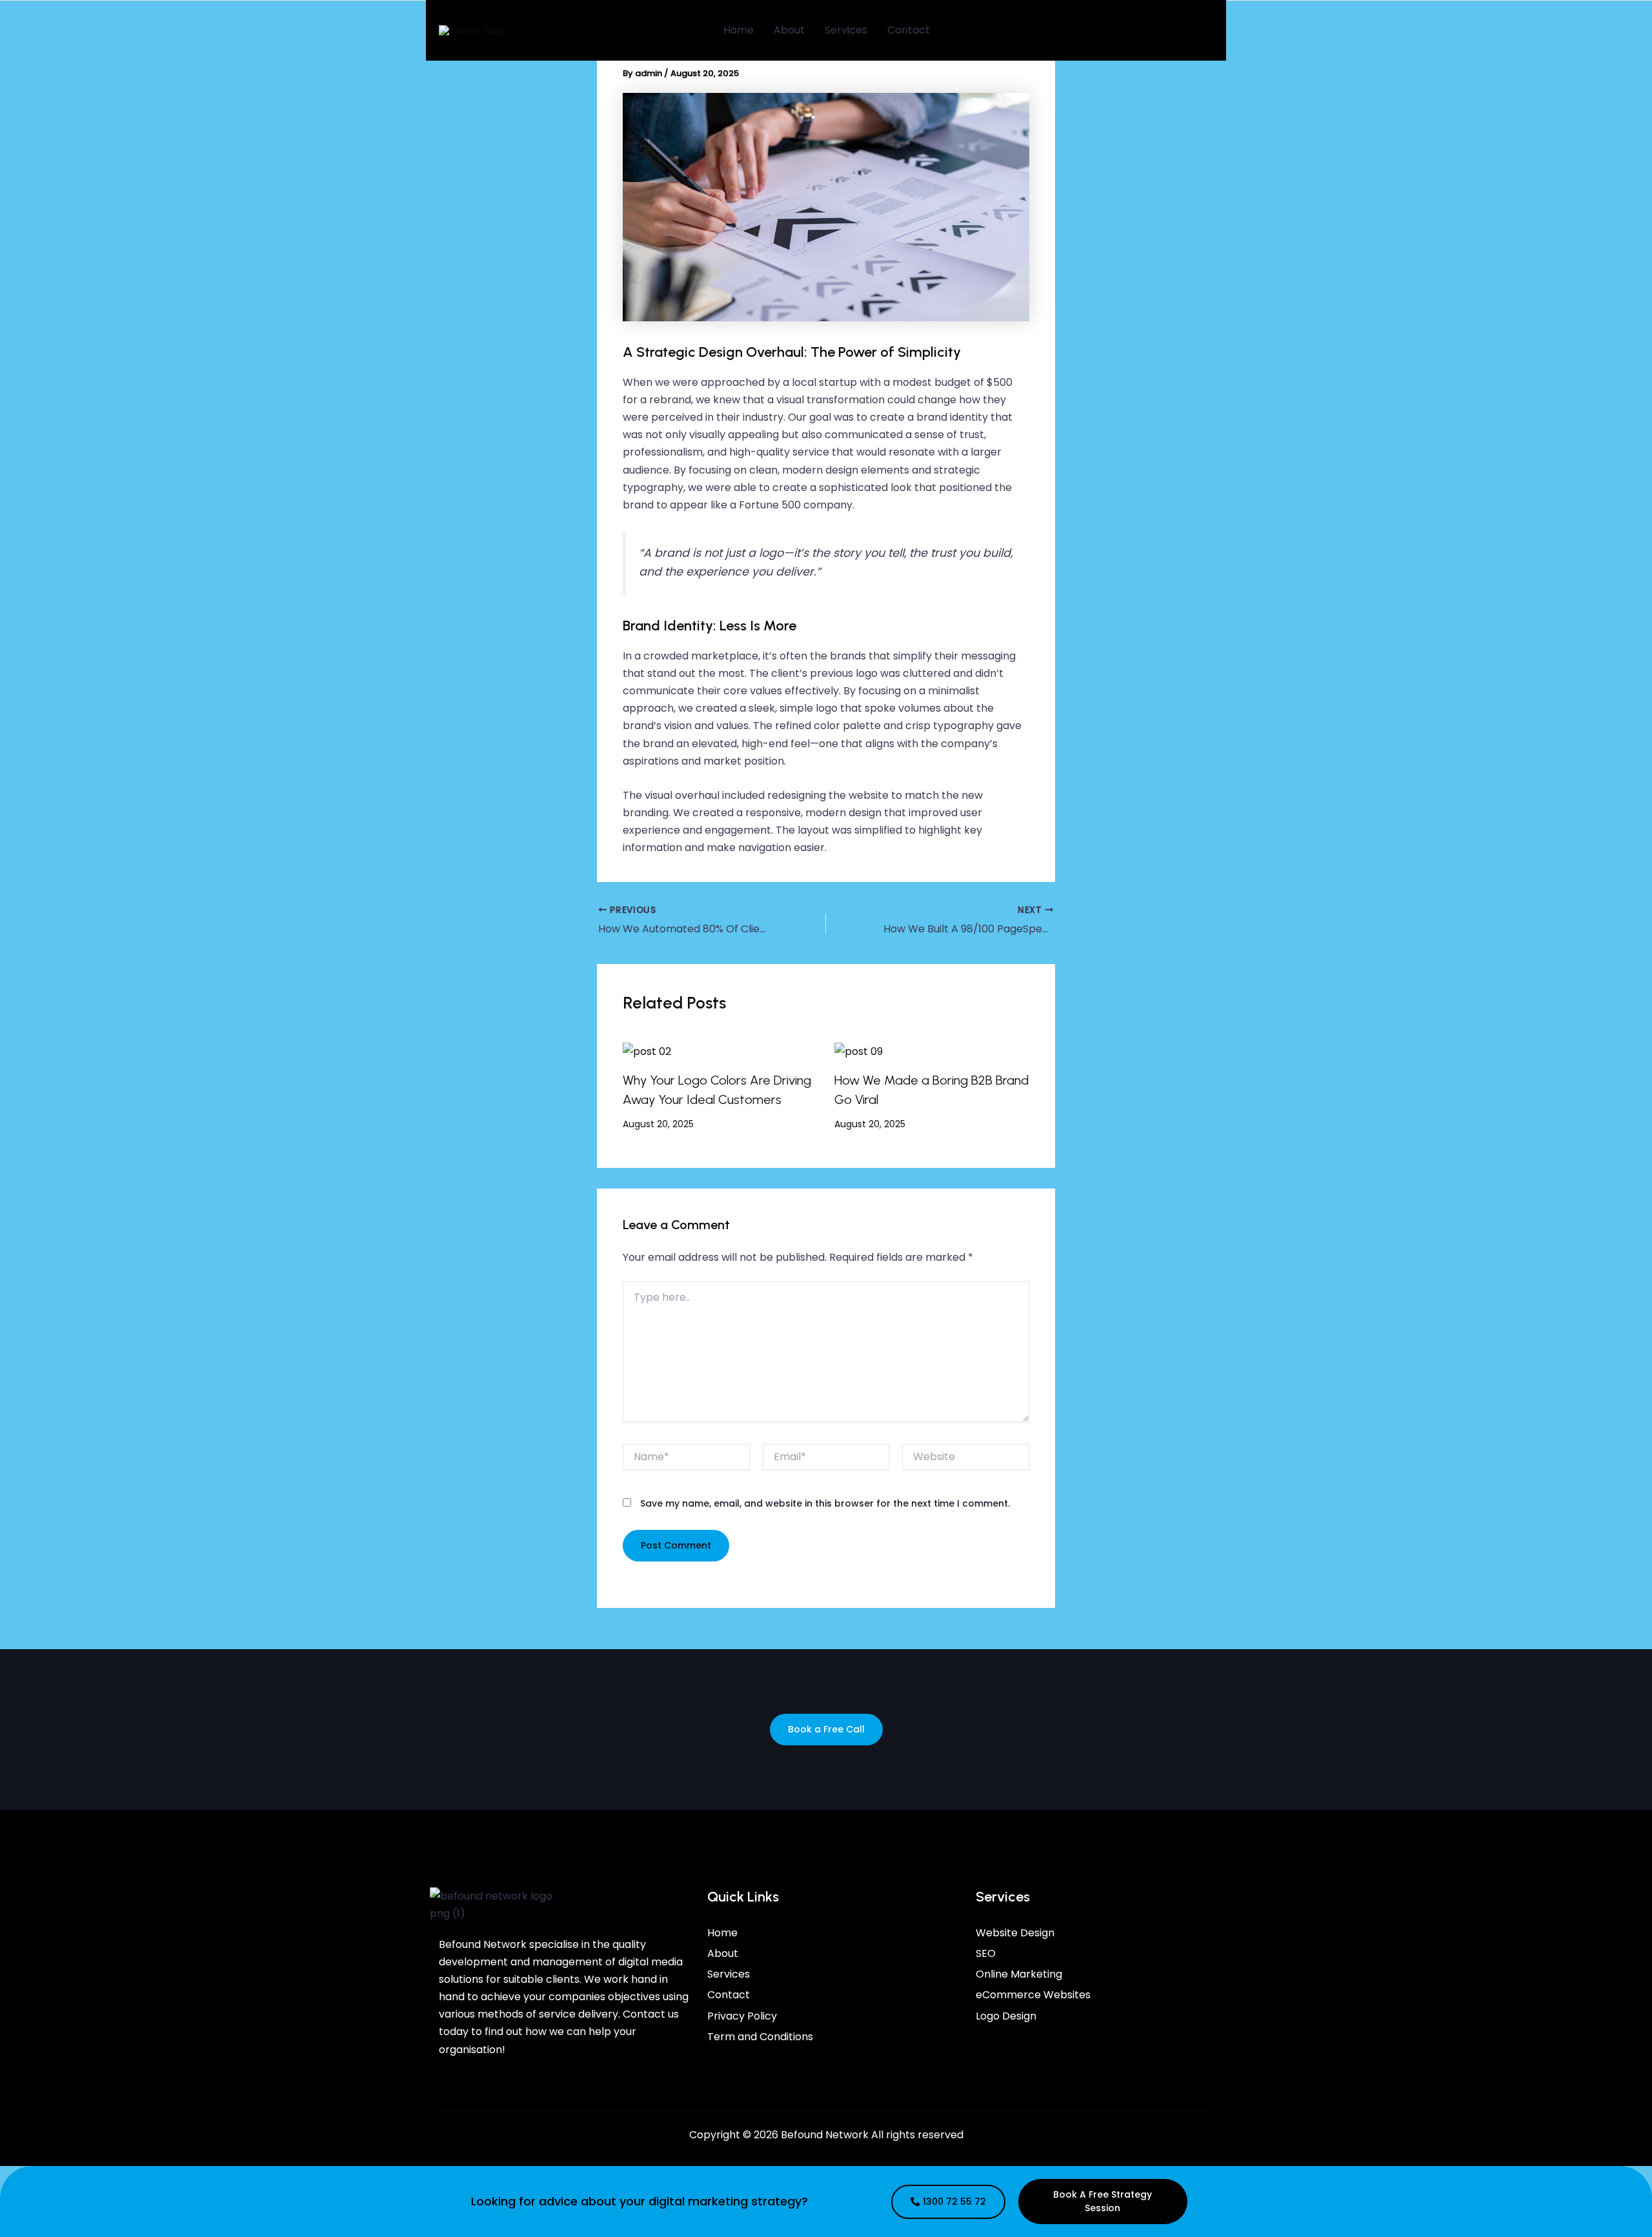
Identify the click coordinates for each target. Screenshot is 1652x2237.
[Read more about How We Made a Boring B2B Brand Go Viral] (859, 1051)
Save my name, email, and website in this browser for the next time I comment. (825, 1503)
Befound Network (825, 2135)
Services (846, 30)
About (789, 30)
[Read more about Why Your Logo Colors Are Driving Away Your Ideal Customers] (647, 1051)
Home (739, 30)
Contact (909, 30)
